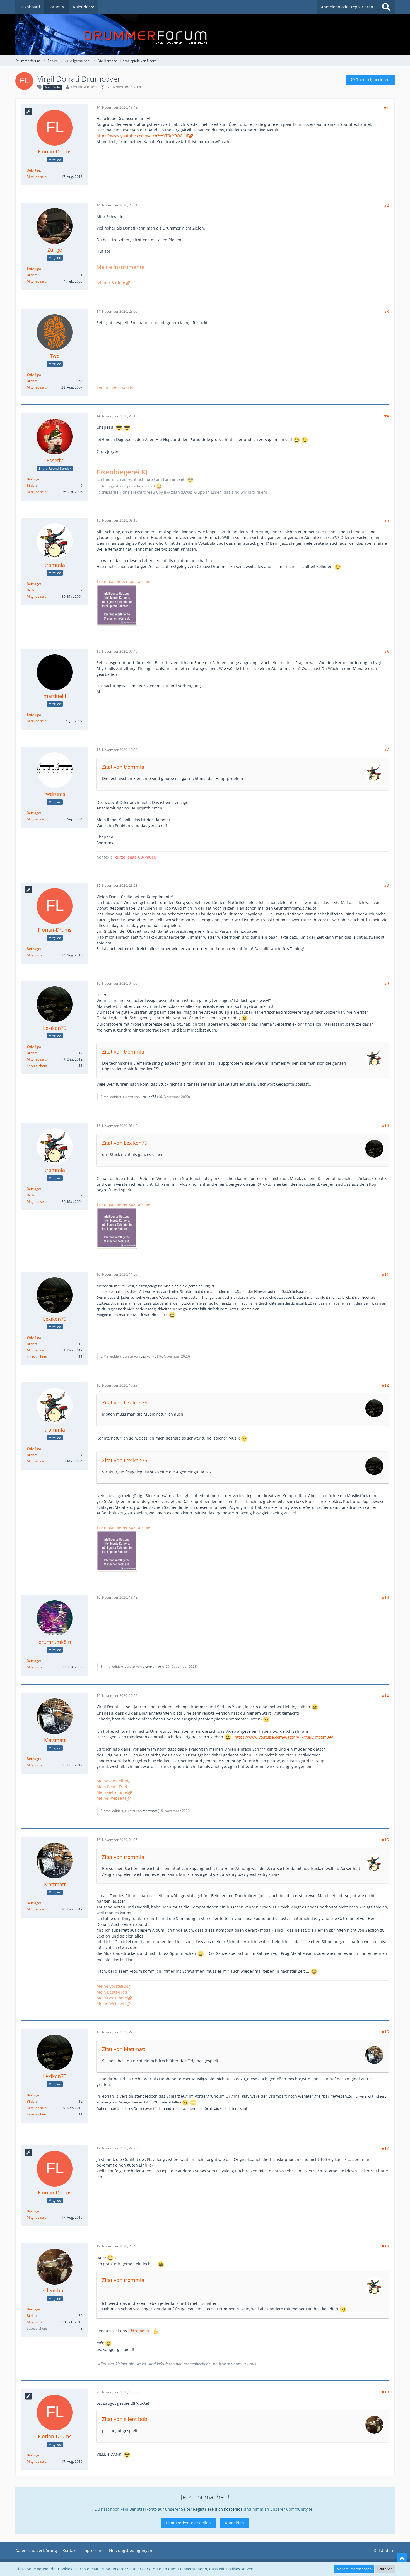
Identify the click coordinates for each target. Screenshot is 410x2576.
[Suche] (386, 7)
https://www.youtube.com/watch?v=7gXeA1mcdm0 (282, 1737)
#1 (386, 107)
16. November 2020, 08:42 (117, 1126)
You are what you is (115, 388)
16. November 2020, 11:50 (117, 1274)
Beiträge (33, 170)
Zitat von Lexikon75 (125, 1143)
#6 (386, 651)
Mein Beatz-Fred (112, 1787)
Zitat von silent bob (125, 2419)
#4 (386, 416)
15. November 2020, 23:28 (117, 885)
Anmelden (234, 2523)
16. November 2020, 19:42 (117, 1597)
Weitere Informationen (354, 2569)
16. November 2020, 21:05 (117, 1840)
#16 (385, 2032)
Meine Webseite (112, 1798)
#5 (386, 520)
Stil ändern (384, 2550)
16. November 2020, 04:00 (117, 983)
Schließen (385, 2569)
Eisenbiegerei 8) (122, 472)
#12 (385, 1385)
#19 (385, 2392)
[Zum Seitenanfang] (402, 2558)
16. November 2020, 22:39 (117, 2032)
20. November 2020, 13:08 (117, 2392)
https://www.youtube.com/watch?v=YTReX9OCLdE (143, 136)
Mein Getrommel (112, 1792)
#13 (385, 1597)
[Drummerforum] (205, 35)
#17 (385, 2148)
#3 (386, 311)
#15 (385, 1840)
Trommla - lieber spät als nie (123, 581)
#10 (385, 1125)
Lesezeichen (36, 1066)
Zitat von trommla (123, 767)
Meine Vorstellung (114, 1781)
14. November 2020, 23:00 (117, 311)
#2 (386, 205)
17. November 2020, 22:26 (117, 2148)
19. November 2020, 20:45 (117, 2246)
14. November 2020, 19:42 (117, 107)
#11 (385, 1274)
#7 (386, 749)
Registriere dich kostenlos (218, 2509)
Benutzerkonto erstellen (188, 2523)
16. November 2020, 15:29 (117, 1385)
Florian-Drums (84, 87)
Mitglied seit (36, 177)
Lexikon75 (148, 1097)
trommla (141, 2331)
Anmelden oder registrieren (347, 7)
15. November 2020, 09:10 (117, 520)
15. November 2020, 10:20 (117, 750)
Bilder (31, 275)
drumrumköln (153, 1667)
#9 (386, 983)
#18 (385, 2246)
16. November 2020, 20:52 (117, 1696)
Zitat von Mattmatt (124, 2049)
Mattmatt (150, 1811)
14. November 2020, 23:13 (117, 416)
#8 (386, 885)
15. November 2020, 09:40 (117, 651)
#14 (385, 1696)
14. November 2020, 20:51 (117, 205)
